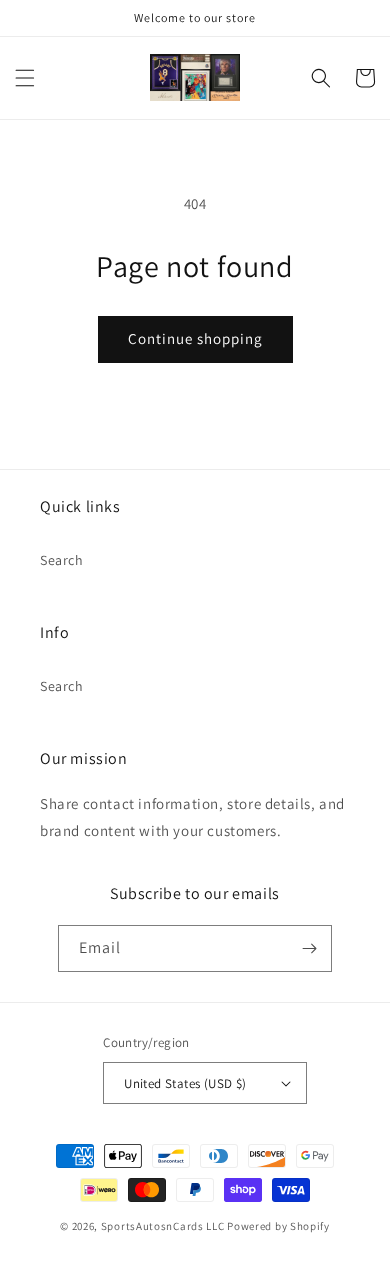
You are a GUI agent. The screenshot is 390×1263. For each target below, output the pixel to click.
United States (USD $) (185, 1083)
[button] (25, 78)
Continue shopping (195, 338)
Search (62, 560)
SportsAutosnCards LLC (163, 1226)
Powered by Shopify (278, 1226)
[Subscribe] (309, 948)
